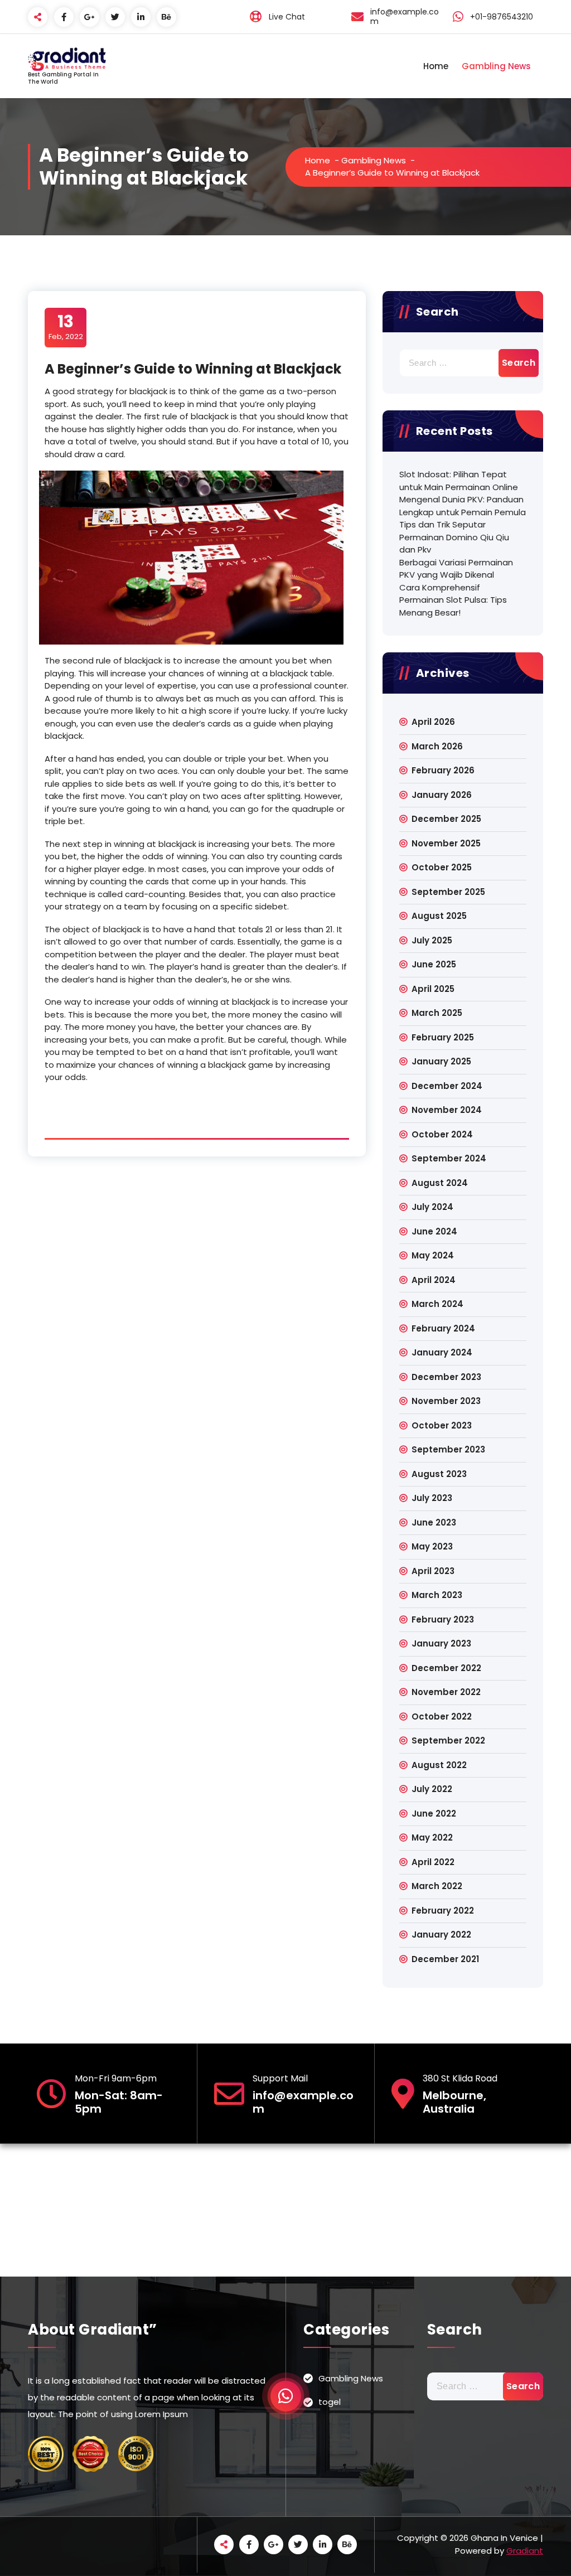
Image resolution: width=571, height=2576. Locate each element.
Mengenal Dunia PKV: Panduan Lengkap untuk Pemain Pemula (463, 506)
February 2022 (443, 1911)
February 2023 (443, 1619)
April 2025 (433, 989)
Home (436, 66)
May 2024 (433, 1255)
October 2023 (442, 1425)
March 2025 (437, 1013)
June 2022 (434, 1814)
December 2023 (446, 1377)
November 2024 (447, 1110)
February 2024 (443, 1328)
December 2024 (447, 1086)
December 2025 (446, 819)
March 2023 (437, 1595)
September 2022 (448, 1740)
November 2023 (446, 1401)
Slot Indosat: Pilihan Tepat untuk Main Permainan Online (459, 481)
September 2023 (448, 1449)
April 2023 (433, 1571)
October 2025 (442, 867)
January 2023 (441, 1643)
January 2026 (442, 795)
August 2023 (439, 1474)
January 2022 (441, 1935)
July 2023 (432, 1498)
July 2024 (432, 1207)
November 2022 (446, 1692)
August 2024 (440, 1183)
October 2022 (442, 1716)
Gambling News (496, 66)
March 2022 (437, 1886)
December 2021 (445, 1959)
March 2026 (437, 746)
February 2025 (443, 1037)
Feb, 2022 (66, 327)
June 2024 (434, 1231)
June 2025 (434, 964)
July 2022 (432, 1789)
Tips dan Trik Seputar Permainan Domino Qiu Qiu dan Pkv (454, 537)
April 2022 (433, 1862)
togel (330, 2402)
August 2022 (439, 1765)
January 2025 (441, 1061)
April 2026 (433, 722)
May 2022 (432, 1837)
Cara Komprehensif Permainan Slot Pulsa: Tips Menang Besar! (453, 600)
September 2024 (449, 1158)
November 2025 (446, 843)
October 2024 (442, 1134)
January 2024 (442, 1352)
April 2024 (434, 1280)
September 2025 (448, 892)
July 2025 (432, 940)
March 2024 (437, 1304)
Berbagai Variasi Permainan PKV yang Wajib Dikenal (456, 569)
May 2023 (432, 1546)
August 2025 (439, 916)
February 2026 (443, 770)
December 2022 (446, 1668)
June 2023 (434, 1522)
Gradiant (525, 2551)
